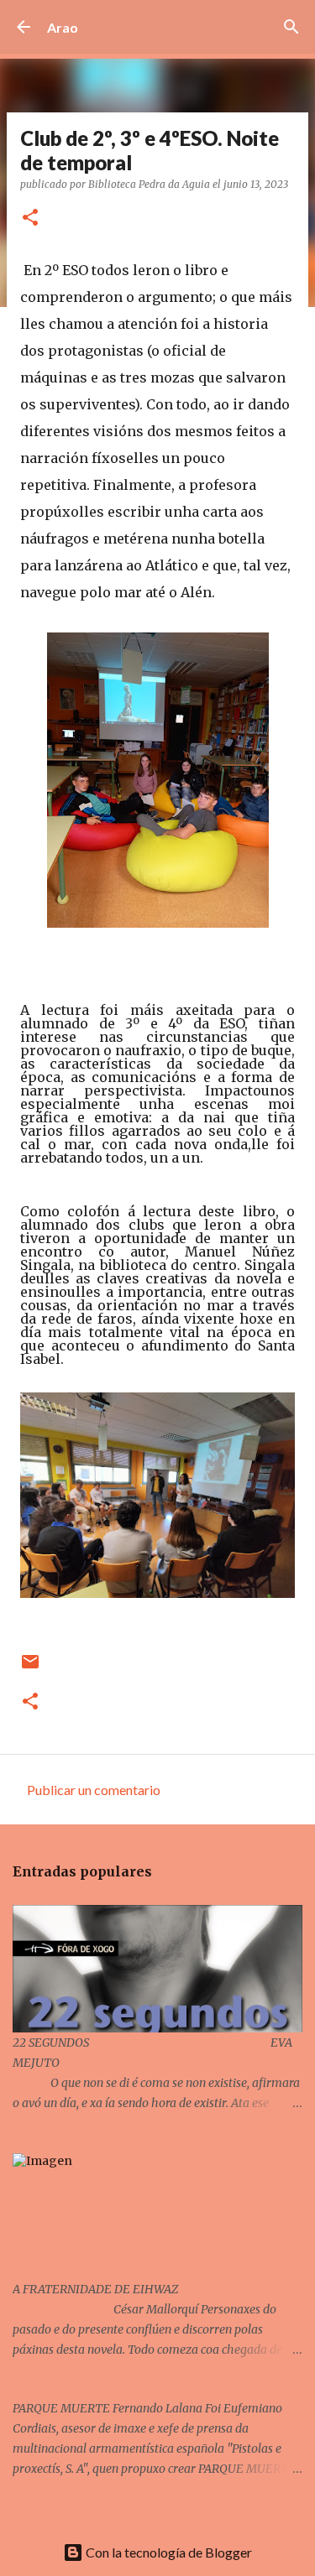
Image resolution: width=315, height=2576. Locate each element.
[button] (30, 219)
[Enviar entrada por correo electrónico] (30, 1668)
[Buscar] (291, 27)
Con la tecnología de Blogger (168, 2552)
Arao (63, 27)
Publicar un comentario (94, 1790)
